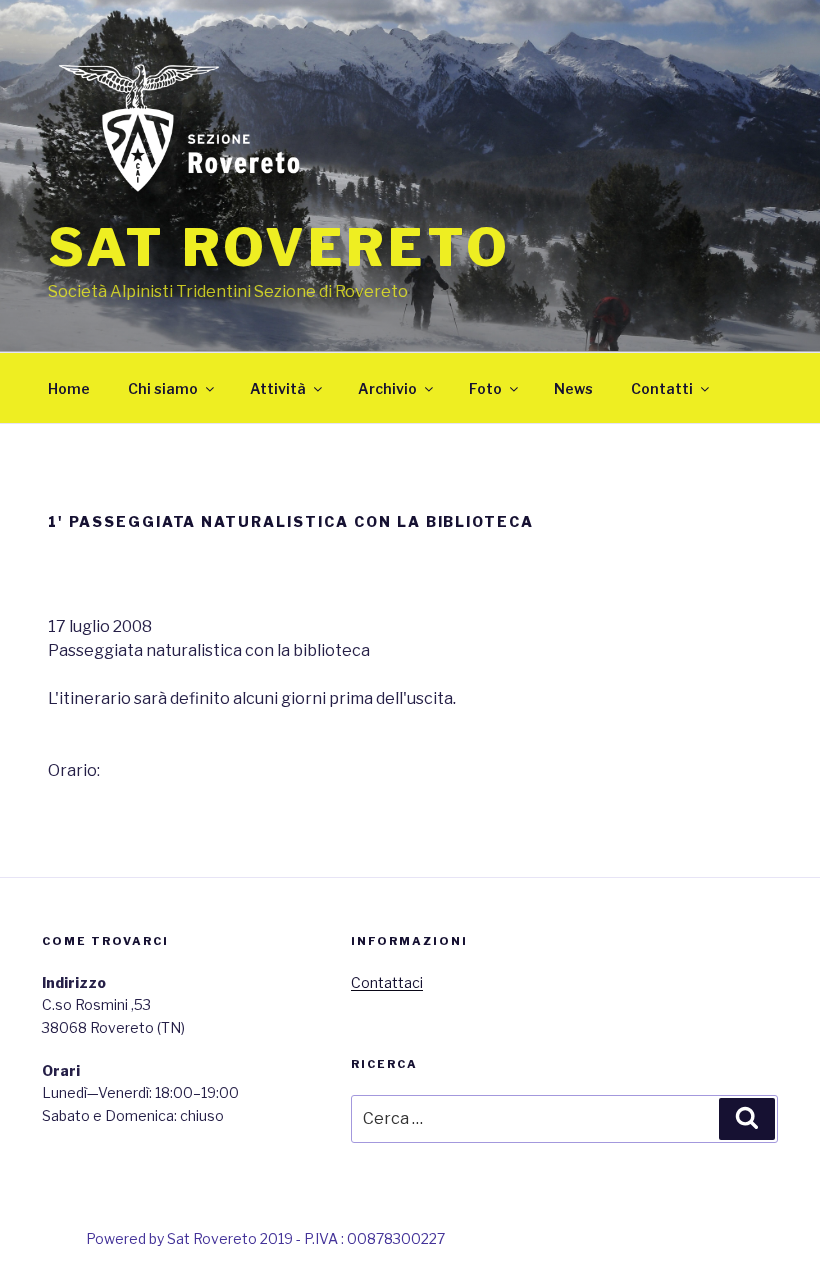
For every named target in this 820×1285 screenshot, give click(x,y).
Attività (278, 388)
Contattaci (387, 982)
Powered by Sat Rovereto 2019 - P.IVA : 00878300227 (265, 1238)
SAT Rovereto (279, 247)
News (573, 388)
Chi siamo (163, 388)
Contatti (662, 388)
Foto (485, 388)
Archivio (387, 388)
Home (69, 388)
